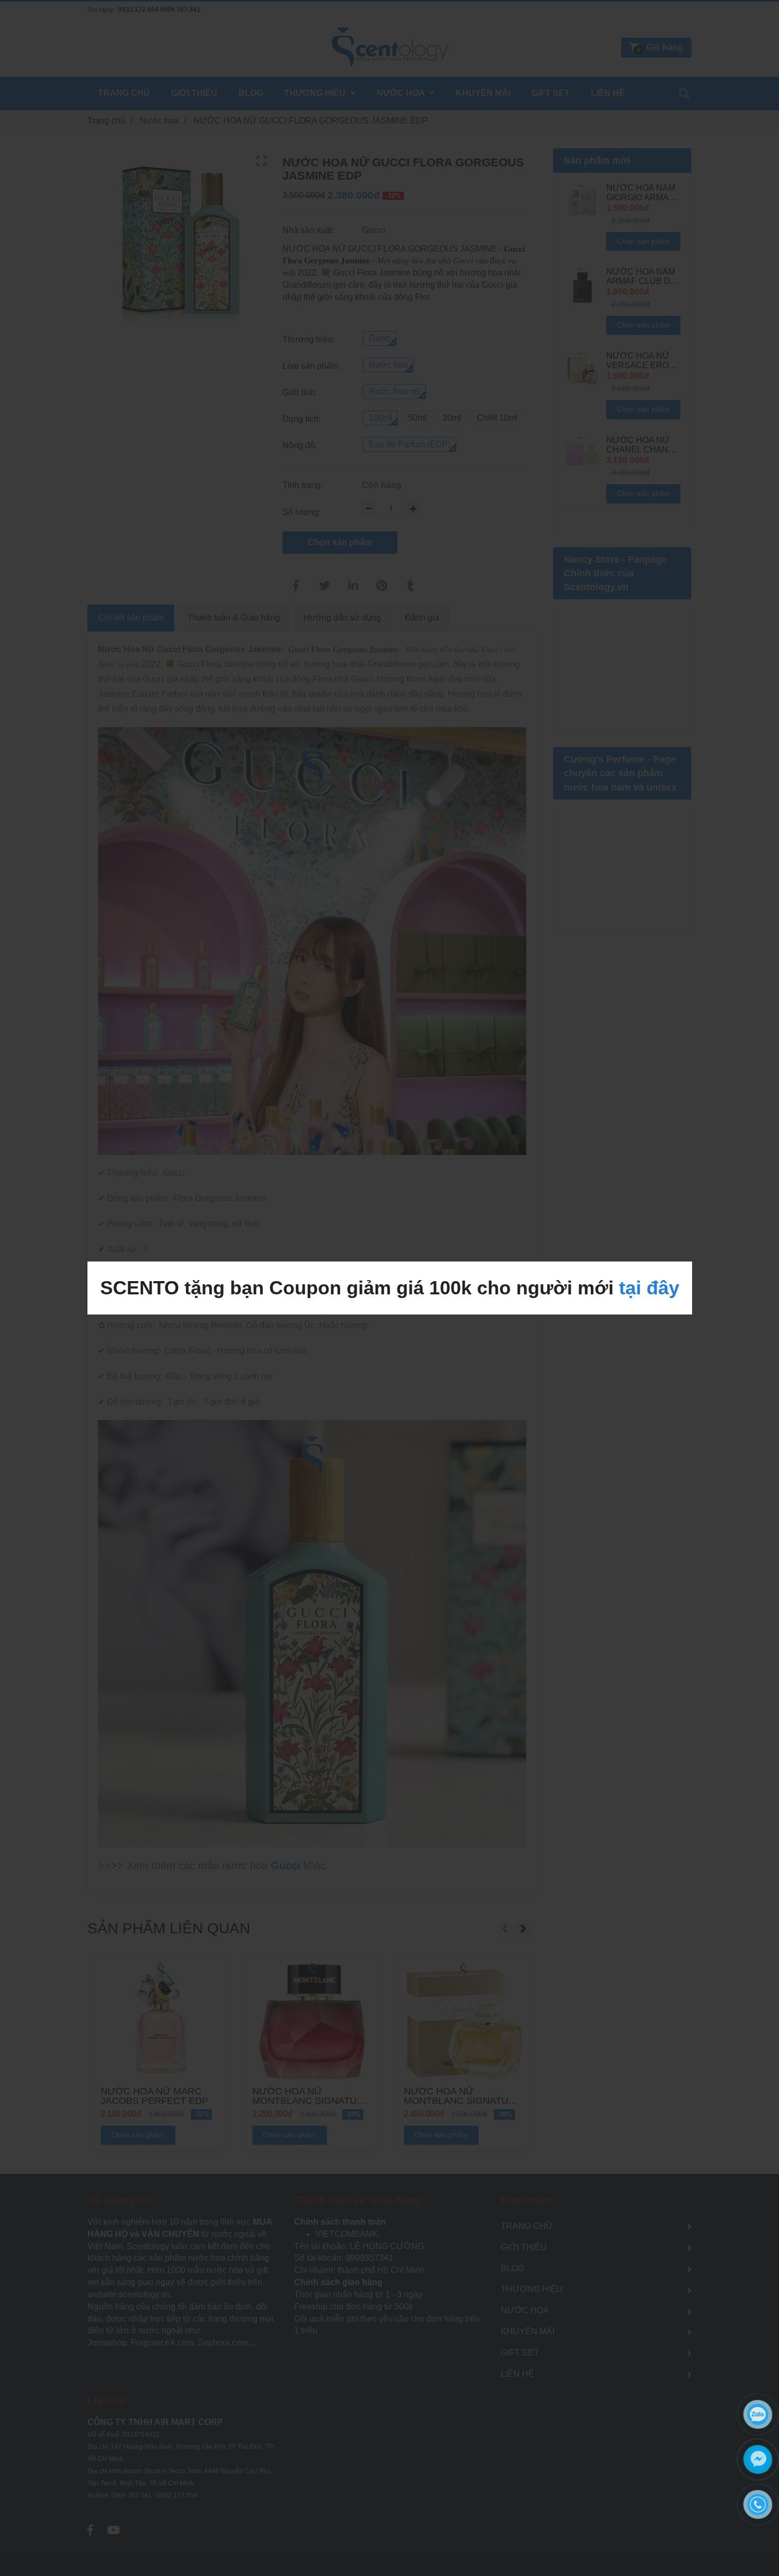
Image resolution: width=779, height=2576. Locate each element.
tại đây (649, 1288)
